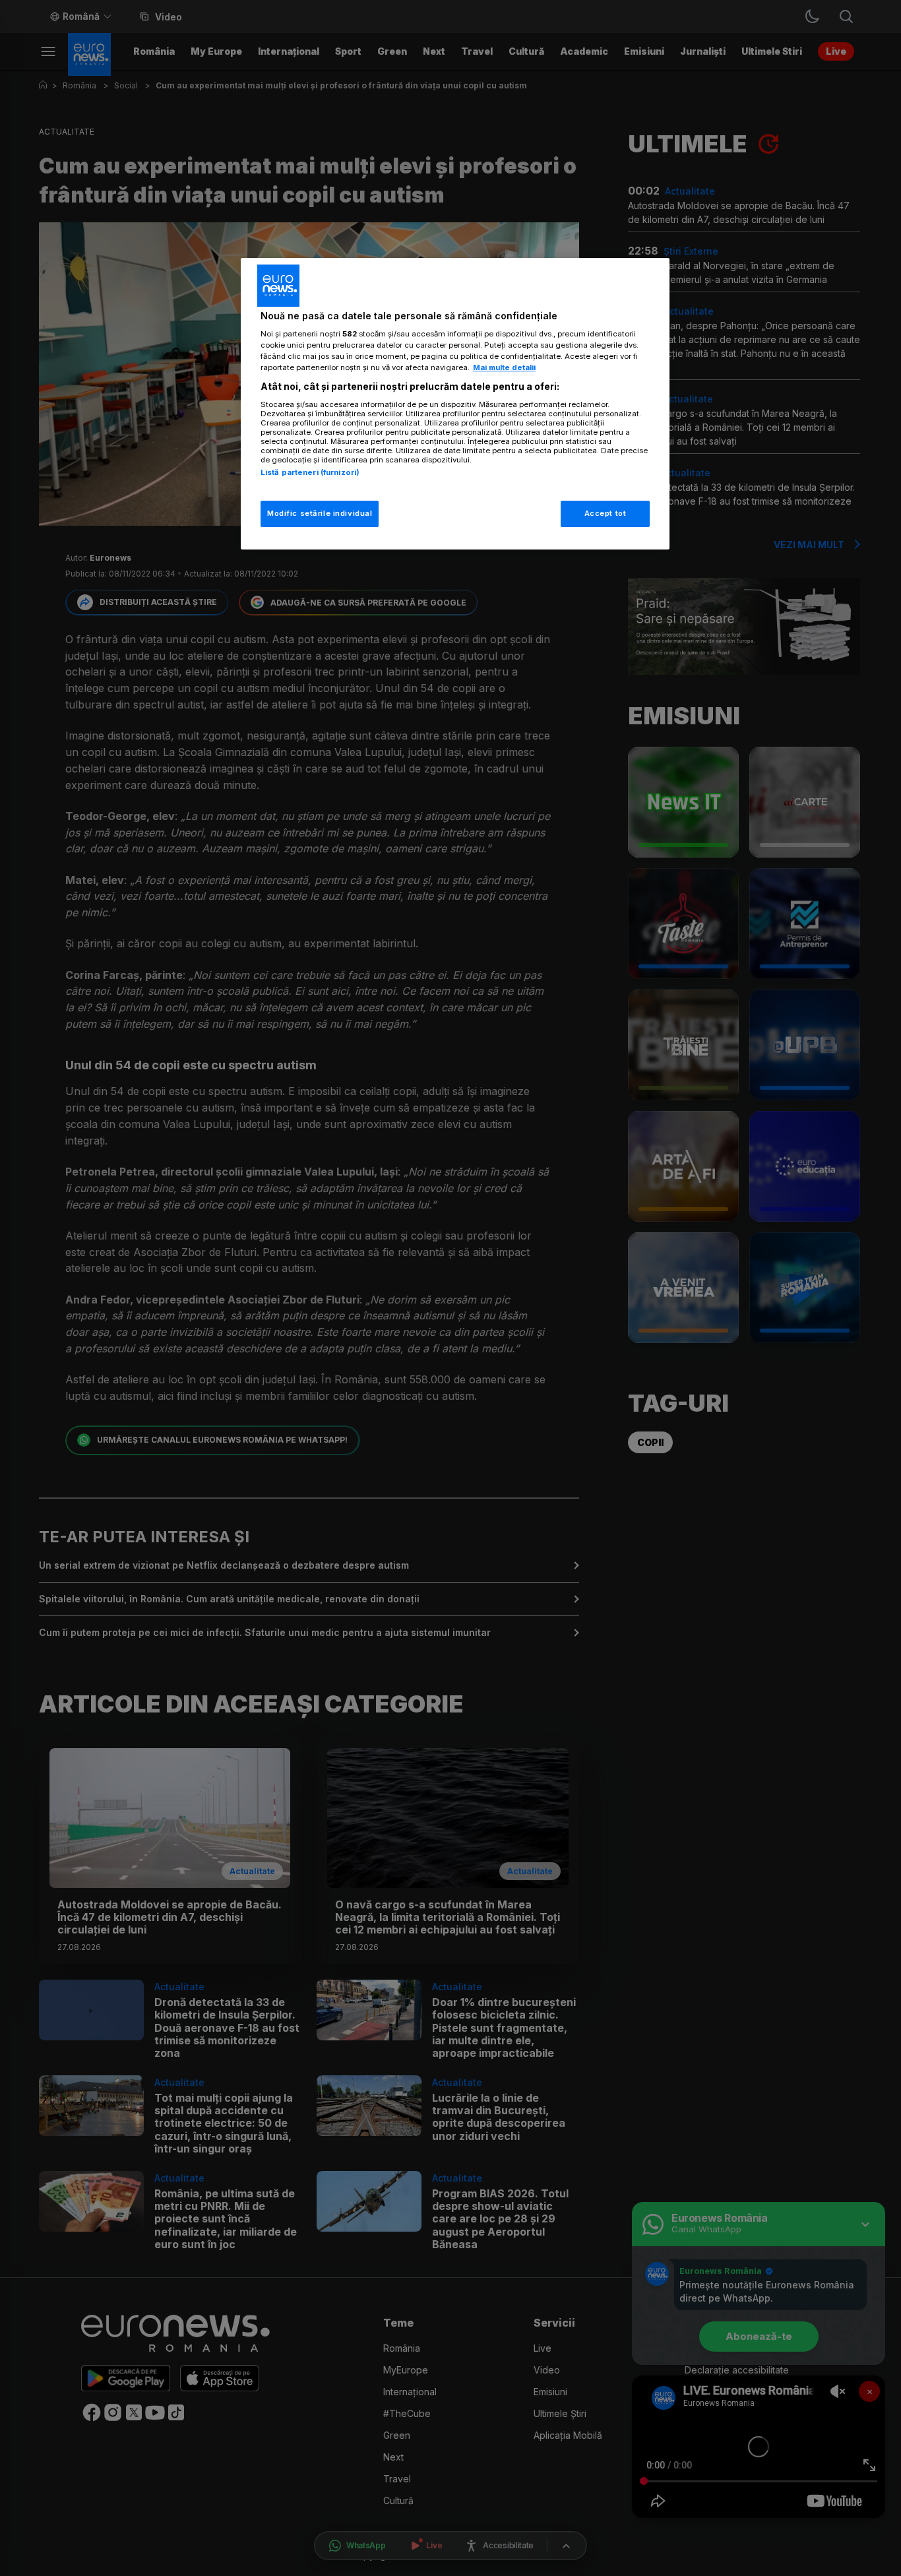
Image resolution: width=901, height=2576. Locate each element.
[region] (455, 404)
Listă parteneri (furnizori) (310, 472)
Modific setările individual (320, 513)
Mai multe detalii (504, 367)
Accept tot (606, 513)
